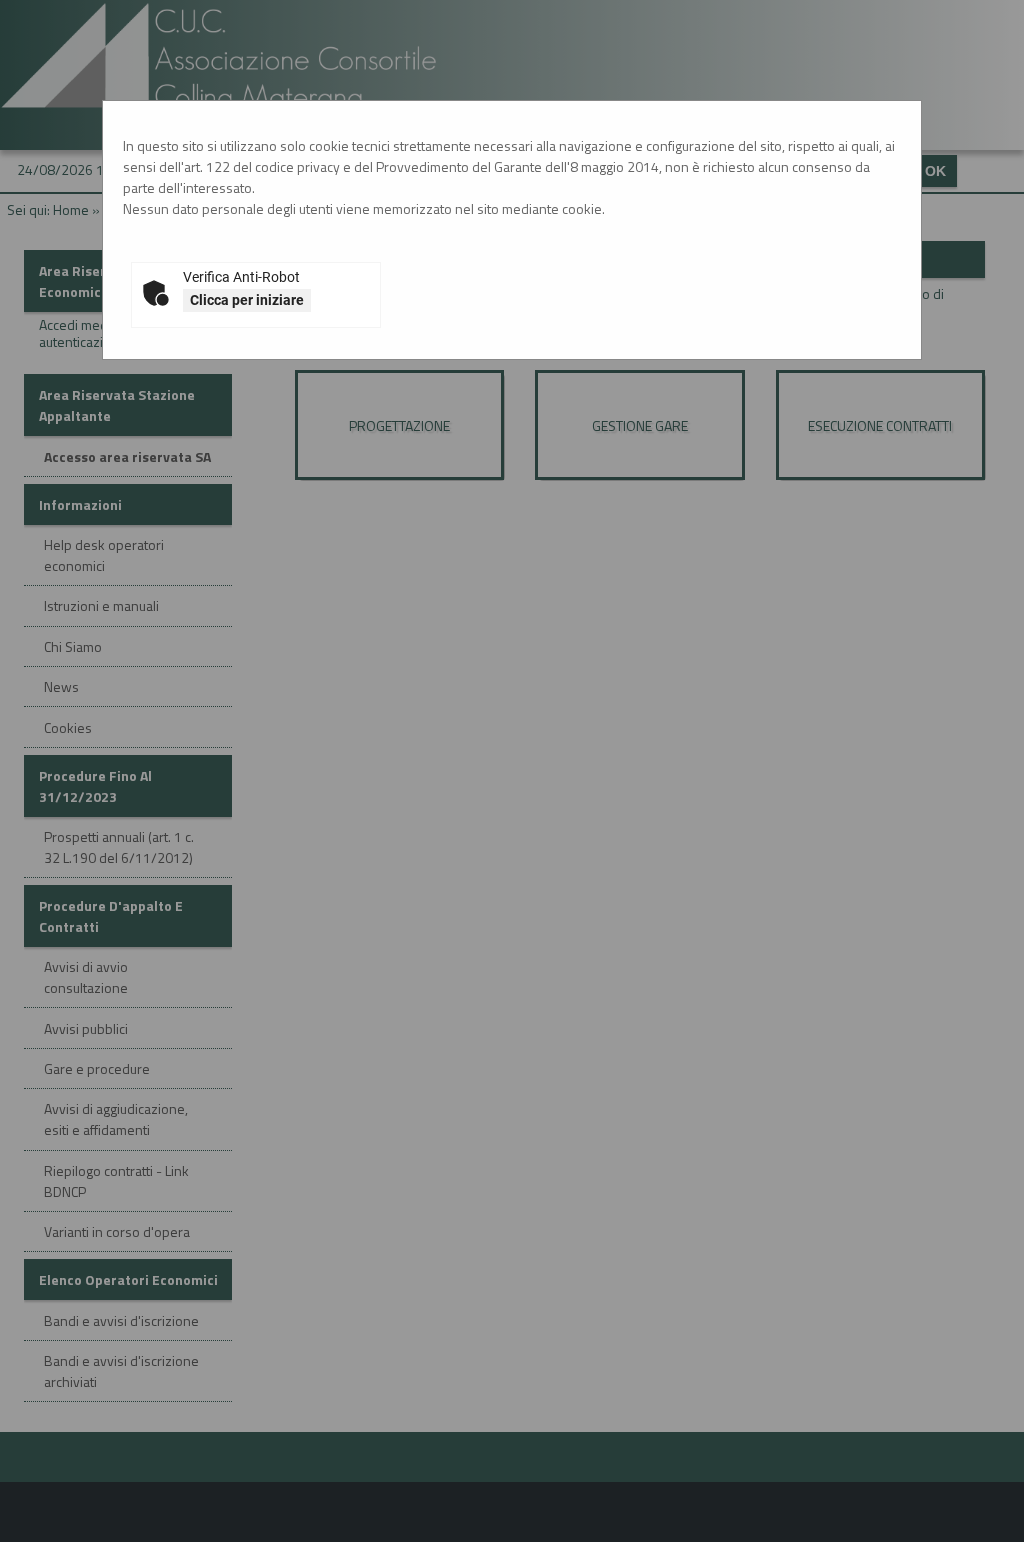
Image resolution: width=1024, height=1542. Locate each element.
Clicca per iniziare (247, 300)
